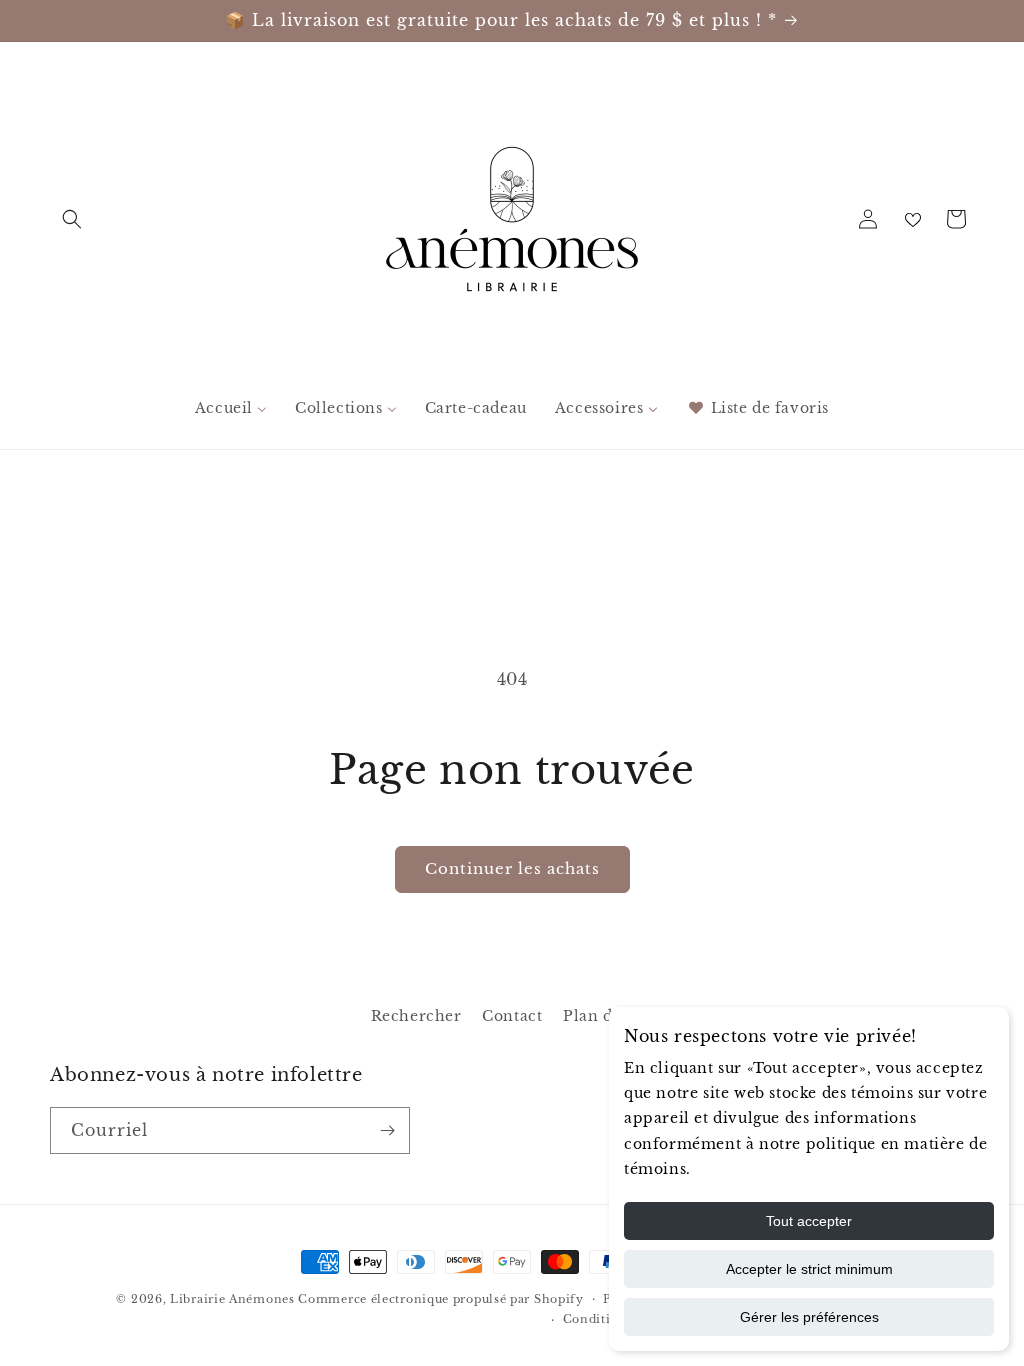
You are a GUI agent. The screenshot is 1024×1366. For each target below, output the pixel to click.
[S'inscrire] (387, 1130)
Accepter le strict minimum (809, 1269)
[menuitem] (231, 408)
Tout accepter (809, 1221)
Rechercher (416, 1016)
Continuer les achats (512, 868)
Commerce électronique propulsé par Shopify (440, 1299)
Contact (512, 1016)
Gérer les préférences (809, 1317)
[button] (72, 219)
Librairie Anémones (232, 1299)
